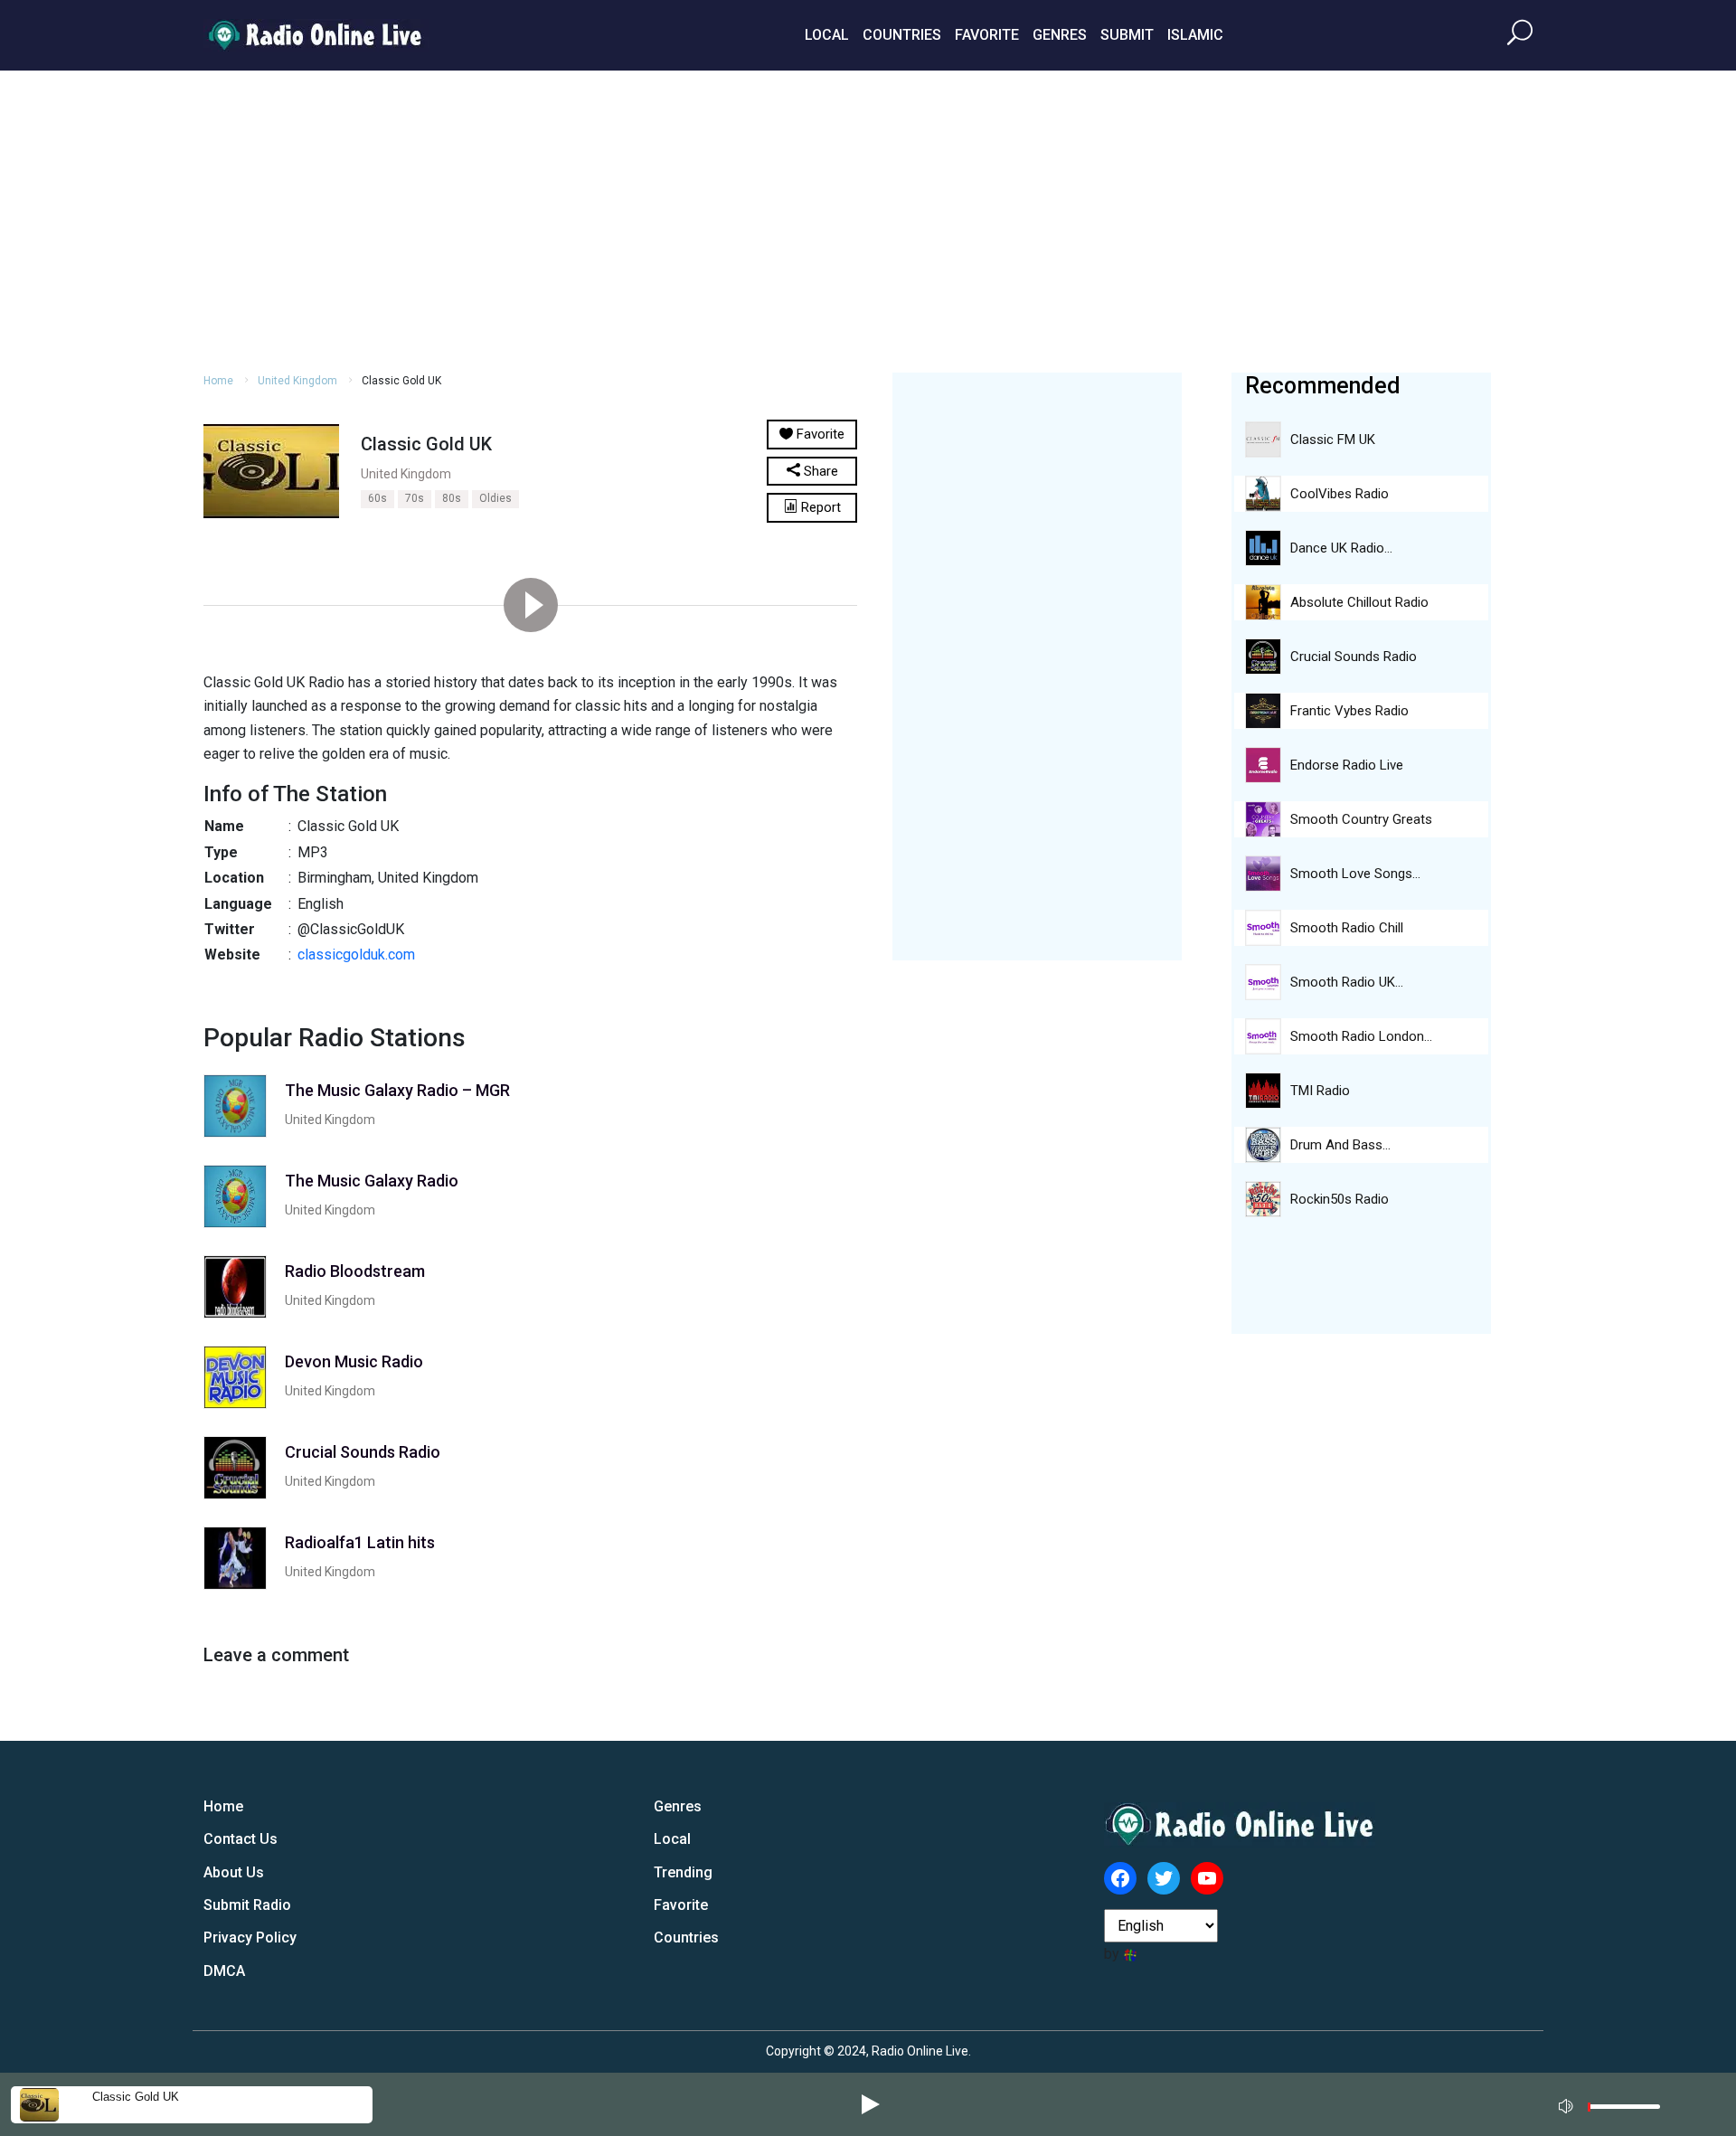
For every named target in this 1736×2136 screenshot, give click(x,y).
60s (377, 498)
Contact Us (241, 1839)
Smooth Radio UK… (1347, 982)
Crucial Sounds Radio (1354, 657)
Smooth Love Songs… (1355, 874)
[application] (1615, 2104)
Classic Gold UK (136, 2097)
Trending (683, 1872)
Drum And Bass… (1340, 1145)
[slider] (1624, 2111)
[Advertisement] (868, 219)
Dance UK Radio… (1341, 548)
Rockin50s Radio (1340, 1199)
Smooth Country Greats (1361, 819)
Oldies (495, 498)
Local (827, 35)
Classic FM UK (1333, 439)
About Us (234, 1872)
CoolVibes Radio (1340, 494)
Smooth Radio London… (1361, 1036)
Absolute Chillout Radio (1359, 602)
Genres (1060, 35)
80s (452, 498)
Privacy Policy (250, 1938)
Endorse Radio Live (1347, 765)
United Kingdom (297, 381)
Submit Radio (247, 1905)
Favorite (987, 35)
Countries (902, 35)
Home (218, 381)
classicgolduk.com (356, 955)
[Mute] (1568, 2103)
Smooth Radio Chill (1347, 928)
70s (415, 498)
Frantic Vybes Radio (1349, 711)
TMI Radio (1320, 1091)
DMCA (224, 1971)
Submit (1127, 35)
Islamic (1195, 35)
